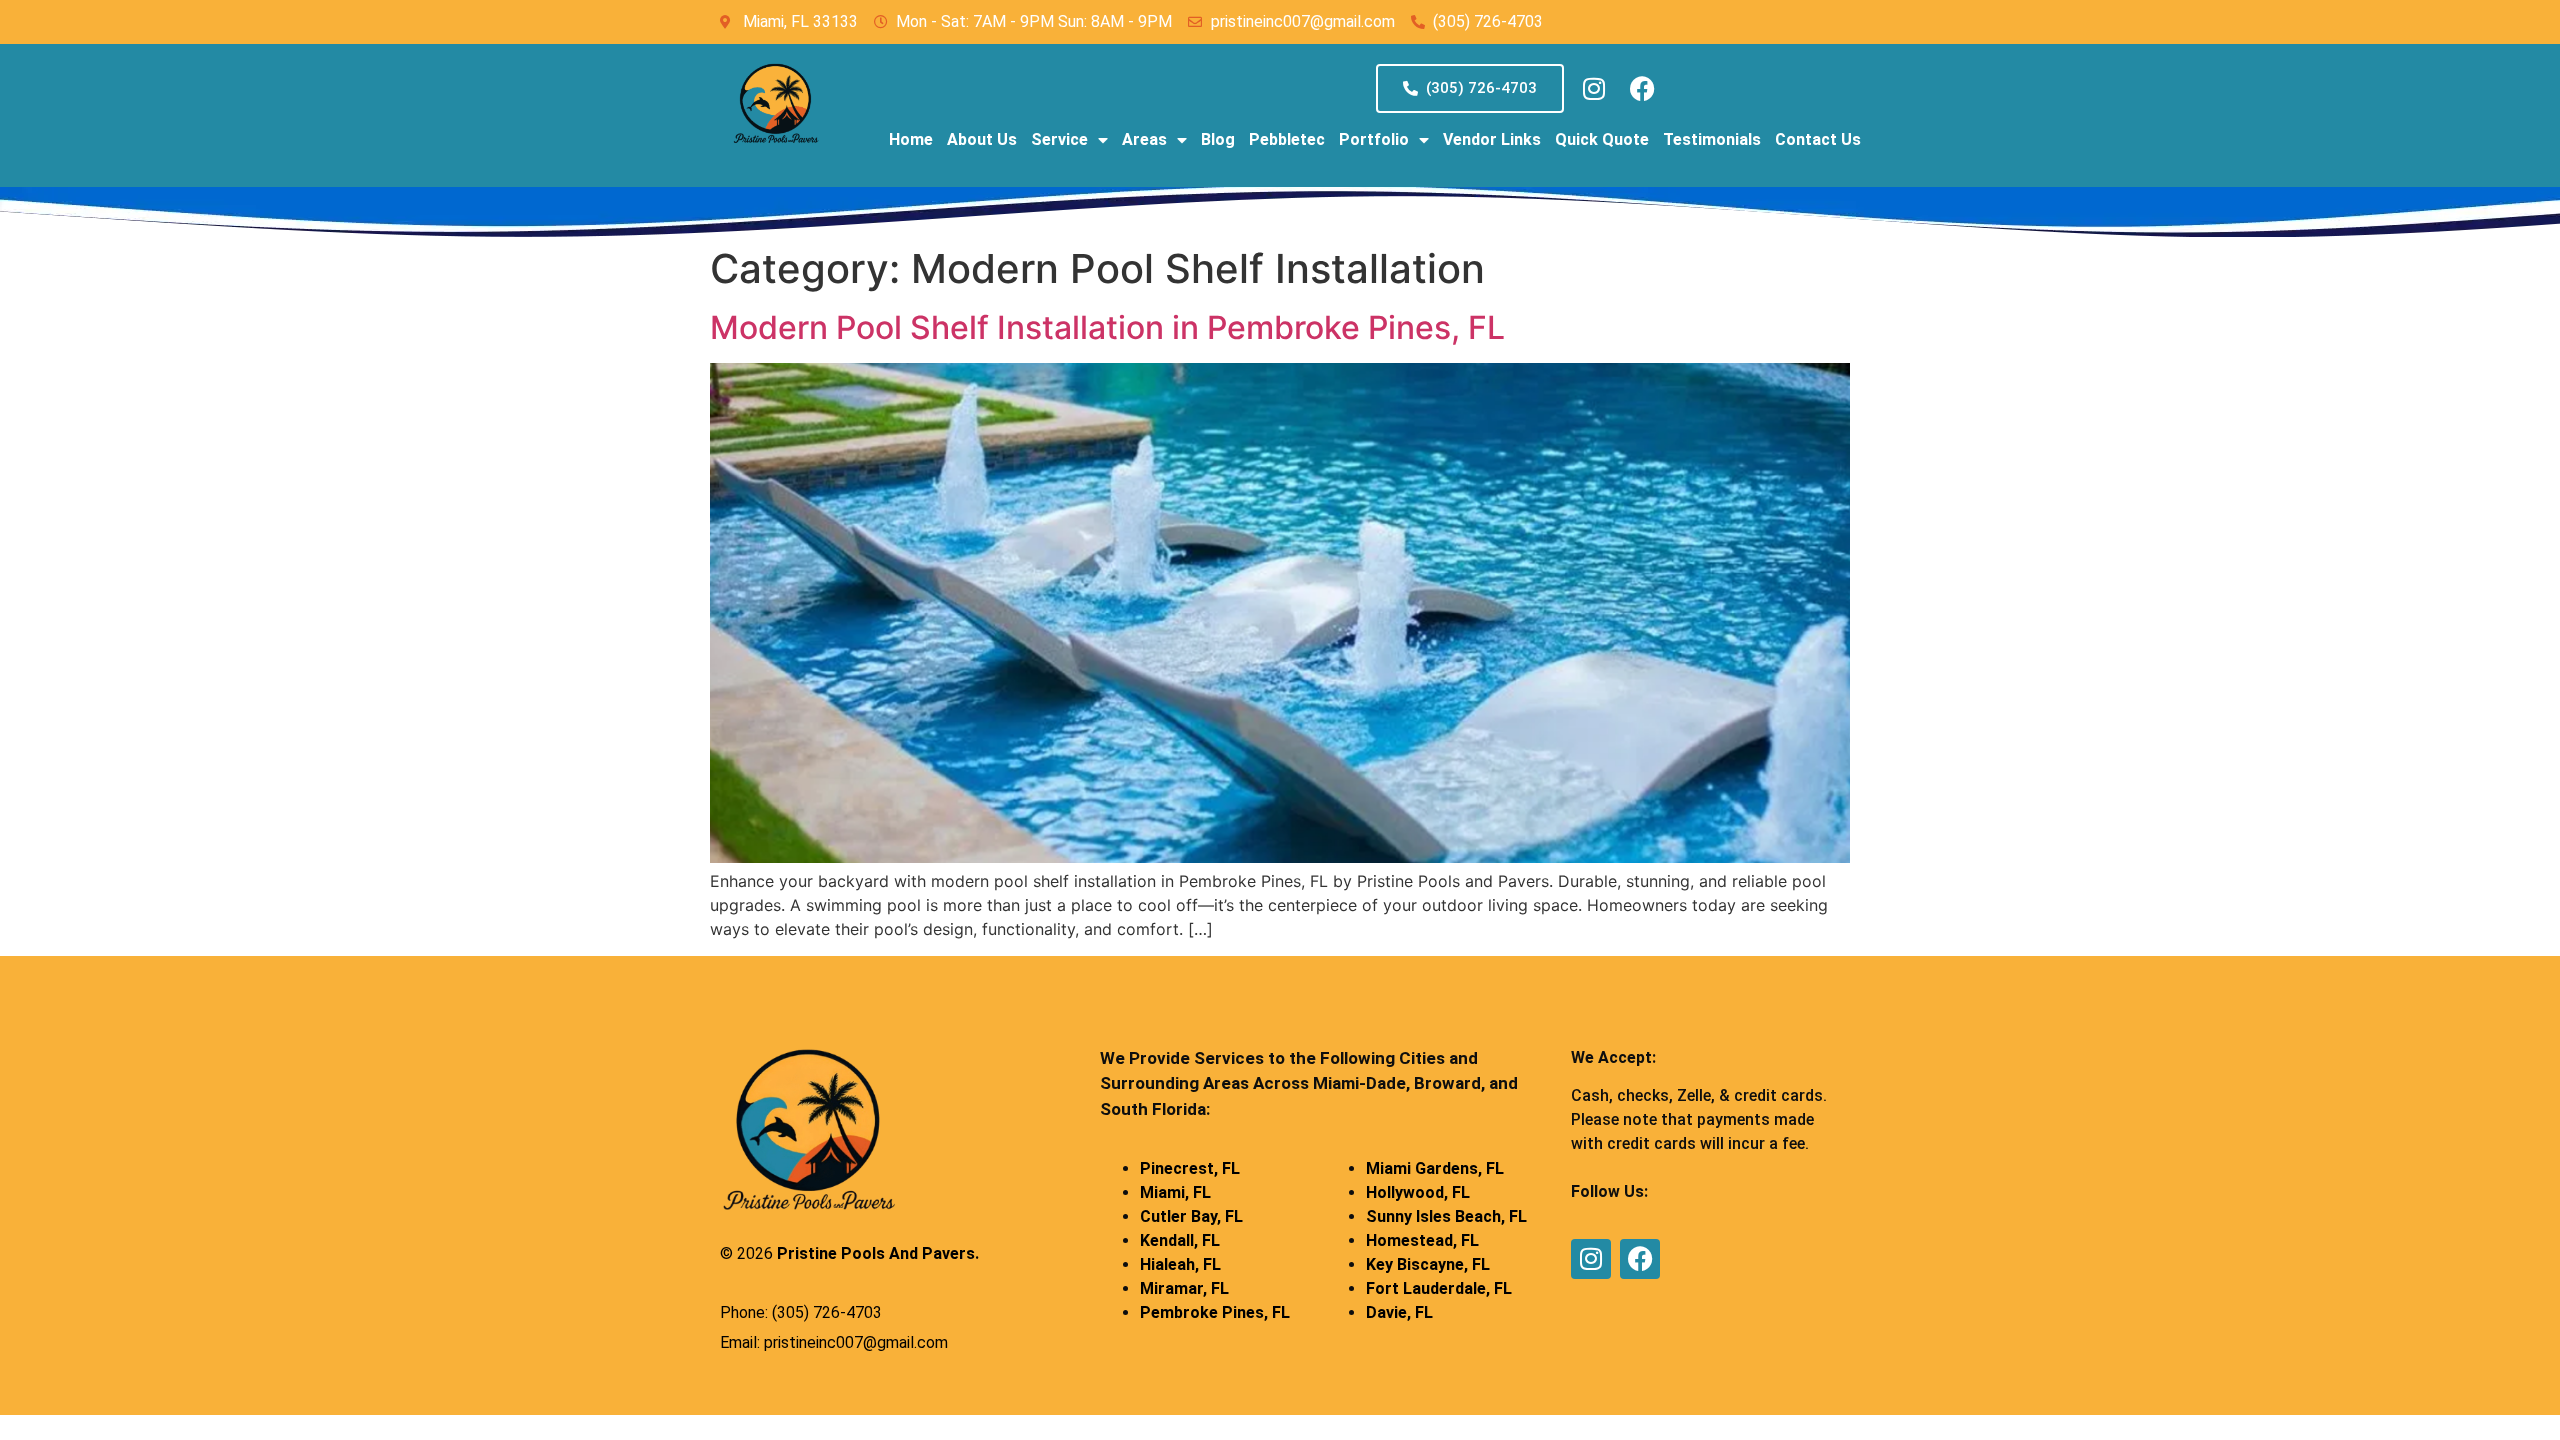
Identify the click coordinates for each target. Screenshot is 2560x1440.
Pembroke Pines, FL (1215, 1312)
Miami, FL (1175, 1192)
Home (911, 139)
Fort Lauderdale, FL (1439, 1288)
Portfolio (1374, 139)
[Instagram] (1594, 89)
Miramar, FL (1184, 1288)
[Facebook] (1643, 89)
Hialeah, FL (1180, 1264)
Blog (1218, 139)
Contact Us (1818, 139)
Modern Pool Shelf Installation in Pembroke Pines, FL (1107, 327)
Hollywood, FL (1418, 1192)
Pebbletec (1287, 139)
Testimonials (1712, 139)
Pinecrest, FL (1190, 1168)
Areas (1144, 139)
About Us (982, 139)
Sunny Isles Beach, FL (1446, 1216)
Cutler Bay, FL (1191, 1216)
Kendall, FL (1180, 1240)
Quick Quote (1602, 139)
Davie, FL (1399, 1312)
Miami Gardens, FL (1435, 1168)
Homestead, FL (1422, 1240)
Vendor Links (1492, 139)
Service (1059, 139)
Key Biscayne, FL (1428, 1264)
